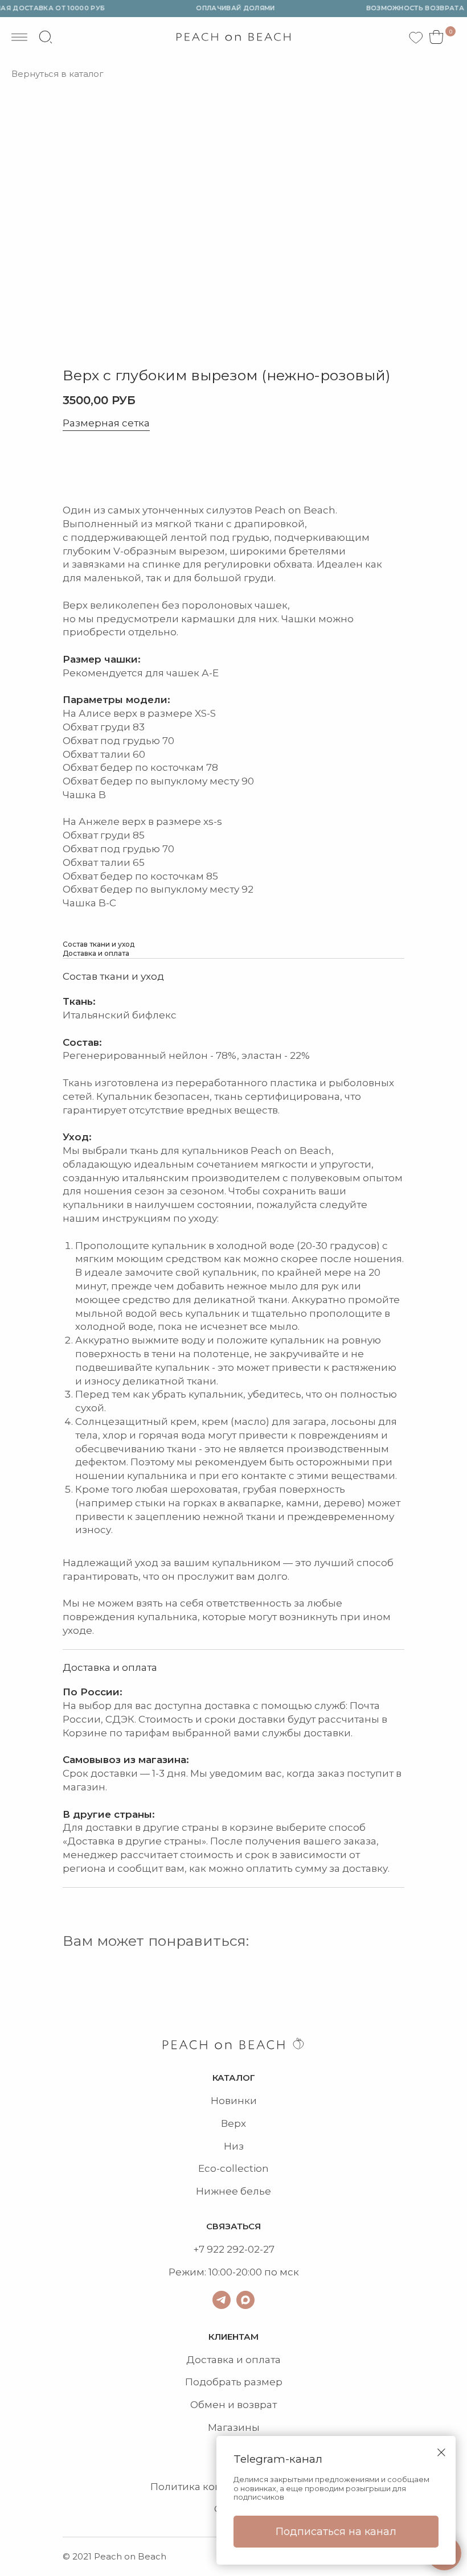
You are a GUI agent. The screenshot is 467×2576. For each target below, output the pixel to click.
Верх (233, 2123)
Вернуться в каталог (58, 74)
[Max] (245, 2300)
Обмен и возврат (233, 2405)
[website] (46, 37)
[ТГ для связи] (222, 2300)
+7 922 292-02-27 (234, 2249)
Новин (228, 2101)
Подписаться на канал (336, 2532)
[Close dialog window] (441, 2452)
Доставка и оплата (233, 2360)
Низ (234, 2146)
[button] (109, 467)
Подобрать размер (234, 2382)
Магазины (234, 2427)
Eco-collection (233, 2168)
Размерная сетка (106, 424)
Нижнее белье (233, 2191)
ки (251, 2101)
